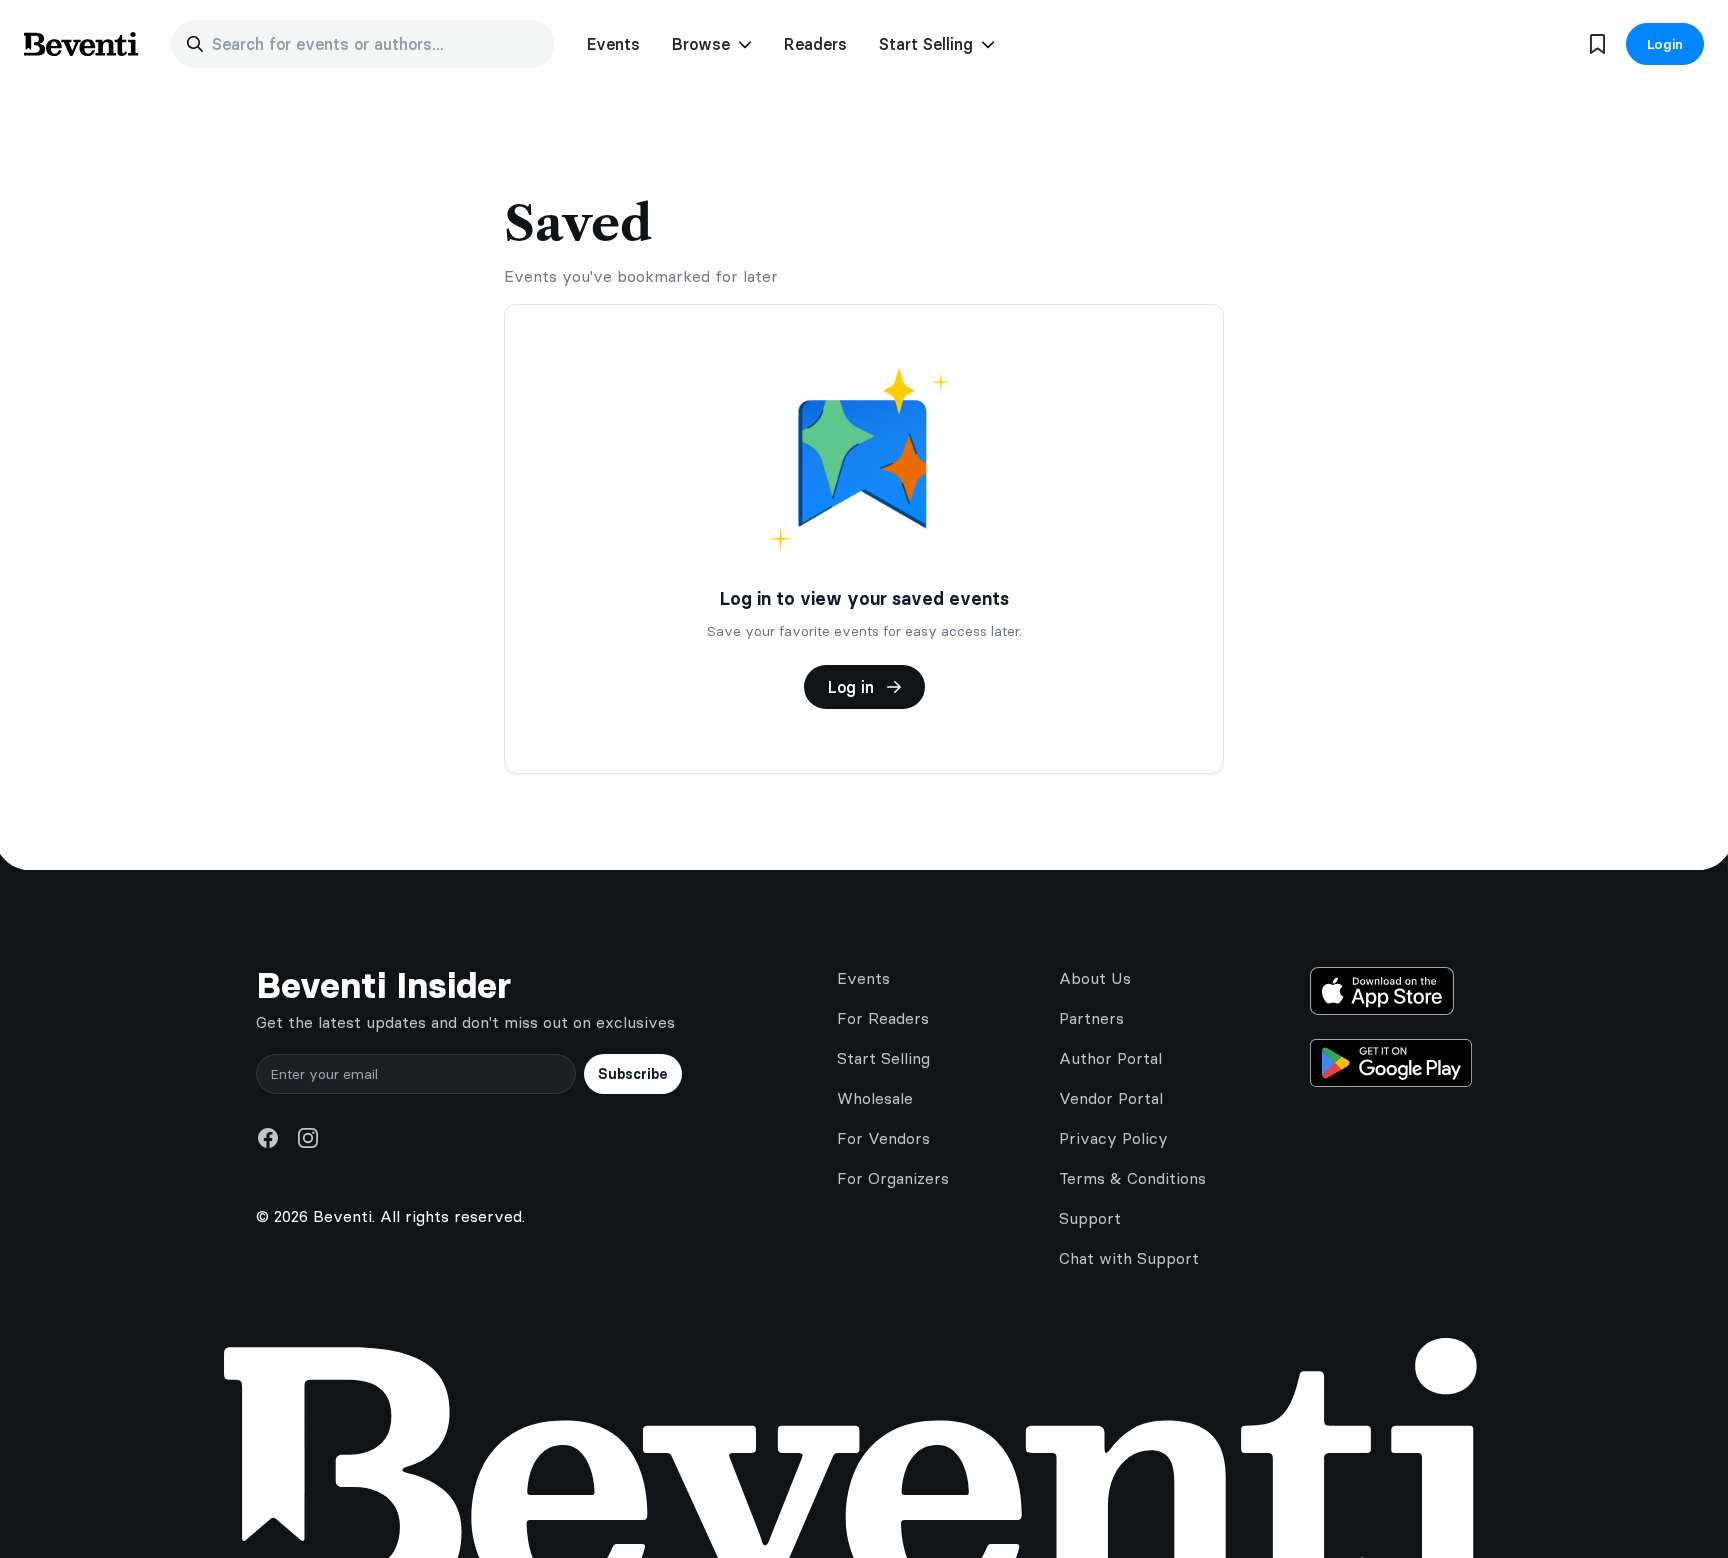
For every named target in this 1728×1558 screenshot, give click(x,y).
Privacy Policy (1113, 1138)
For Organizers (893, 1178)
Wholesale (875, 1098)
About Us (1095, 978)
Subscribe (633, 1074)
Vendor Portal (1111, 1098)
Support (1090, 1218)
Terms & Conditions (1132, 1178)
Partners (1091, 1018)
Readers (815, 44)
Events (613, 44)
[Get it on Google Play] (1391, 1063)
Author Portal (1110, 1058)
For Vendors (883, 1138)
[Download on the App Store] (1391, 991)
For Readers (883, 1018)
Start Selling (883, 1058)
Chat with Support (1129, 1258)
